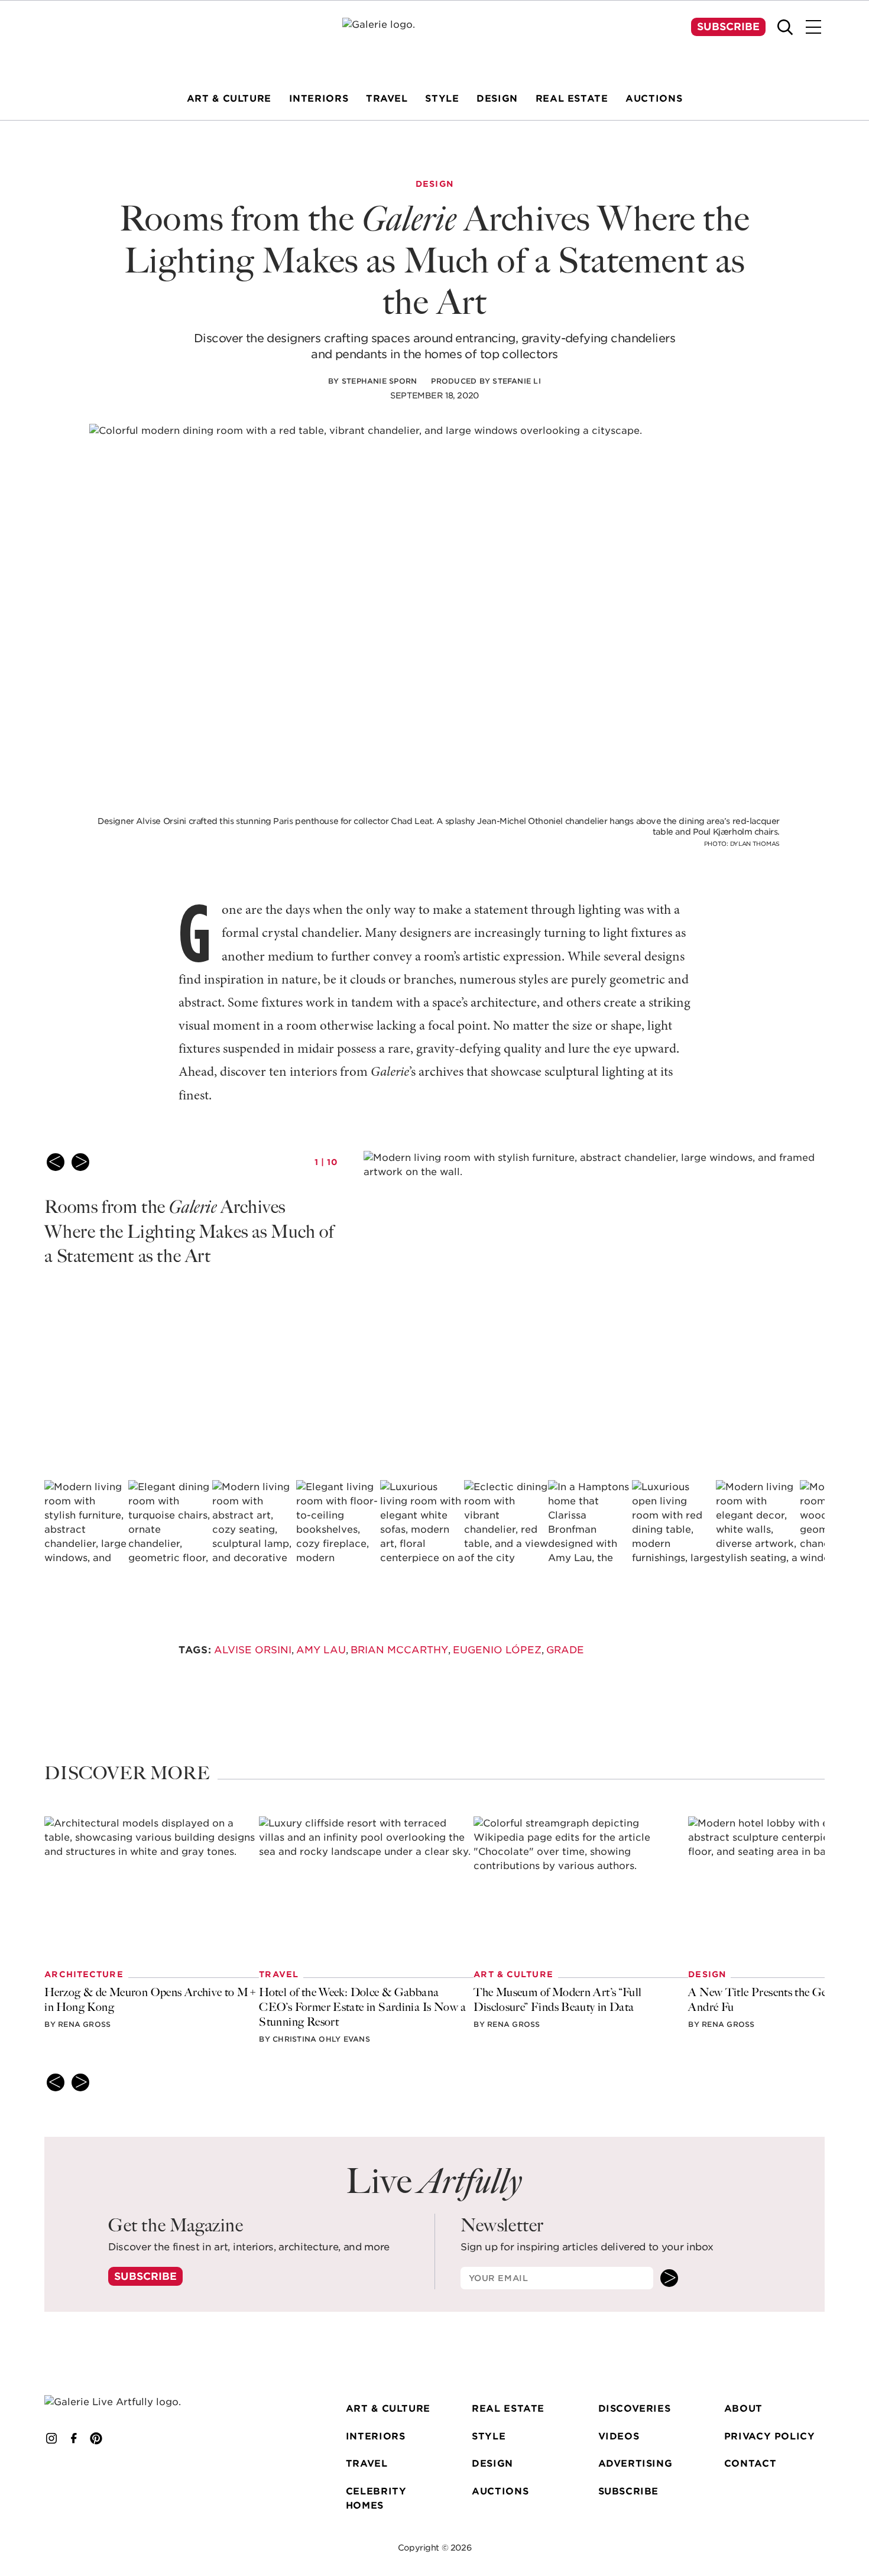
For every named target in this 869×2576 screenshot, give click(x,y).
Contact (750, 2463)
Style (489, 2436)
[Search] (785, 27)
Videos (619, 2436)
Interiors (376, 2436)
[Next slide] (80, 1162)
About (743, 2408)
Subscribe (728, 27)
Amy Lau (321, 1650)
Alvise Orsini (253, 1650)
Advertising (635, 2463)
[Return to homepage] (128, 2402)
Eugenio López (497, 1650)
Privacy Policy (770, 2436)
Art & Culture (388, 2408)
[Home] (434, 40)
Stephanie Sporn (380, 381)
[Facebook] (74, 2438)
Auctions (500, 2491)
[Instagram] (51, 2438)
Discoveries (635, 2408)
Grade (565, 1650)
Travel (367, 2463)
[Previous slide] (56, 1162)
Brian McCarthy (399, 1650)
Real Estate (508, 2408)
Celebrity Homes (376, 2499)
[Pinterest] (96, 2438)
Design (492, 2463)
